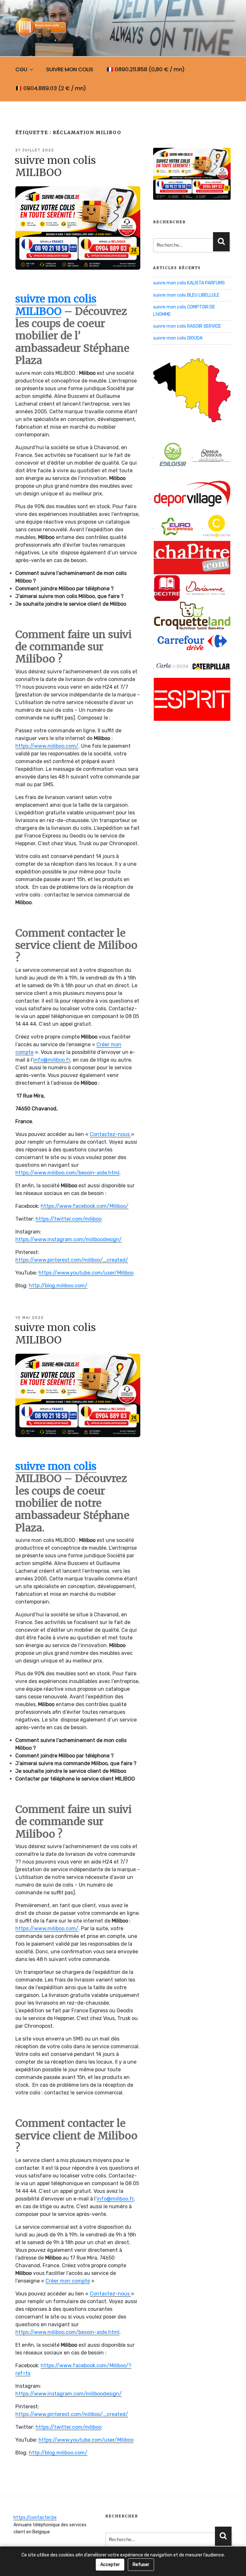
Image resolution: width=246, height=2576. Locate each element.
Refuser (141, 2565)
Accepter (110, 2565)
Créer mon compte (68, 2281)
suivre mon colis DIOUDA (178, 338)
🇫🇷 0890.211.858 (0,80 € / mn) (146, 69)
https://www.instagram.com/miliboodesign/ (69, 1239)
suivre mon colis (56, 1466)
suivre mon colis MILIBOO (55, 166)
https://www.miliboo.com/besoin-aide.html (67, 1173)
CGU (21, 69)
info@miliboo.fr (52, 1060)
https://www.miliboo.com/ (47, 746)
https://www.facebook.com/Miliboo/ (85, 1206)
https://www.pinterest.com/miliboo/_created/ (72, 1260)
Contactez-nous (110, 1134)
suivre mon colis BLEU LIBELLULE (186, 295)
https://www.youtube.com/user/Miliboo (86, 1273)
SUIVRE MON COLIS (70, 69)
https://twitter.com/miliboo (69, 1219)
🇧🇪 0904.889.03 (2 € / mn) (51, 88)
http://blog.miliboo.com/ (58, 1286)
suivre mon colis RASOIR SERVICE (187, 326)
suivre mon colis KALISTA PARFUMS (189, 283)
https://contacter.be (35, 2517)
